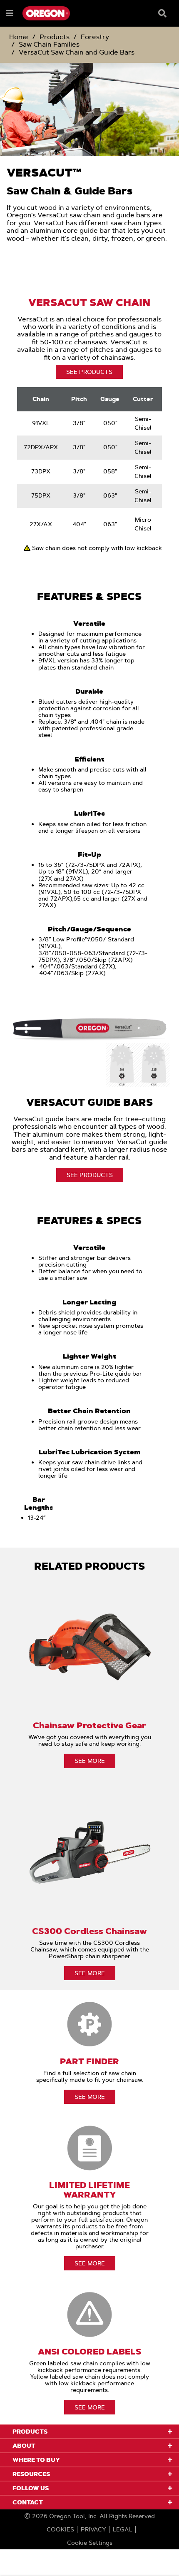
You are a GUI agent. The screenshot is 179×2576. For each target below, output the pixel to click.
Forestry (95, 37)
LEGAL (123, 2529)
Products (55, 37)
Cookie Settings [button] (90, 2543)
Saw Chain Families (49, 44)
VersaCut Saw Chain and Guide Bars (77, 52)
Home (19, 37)
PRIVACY (93, 2529)
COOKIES (60, 2529)
